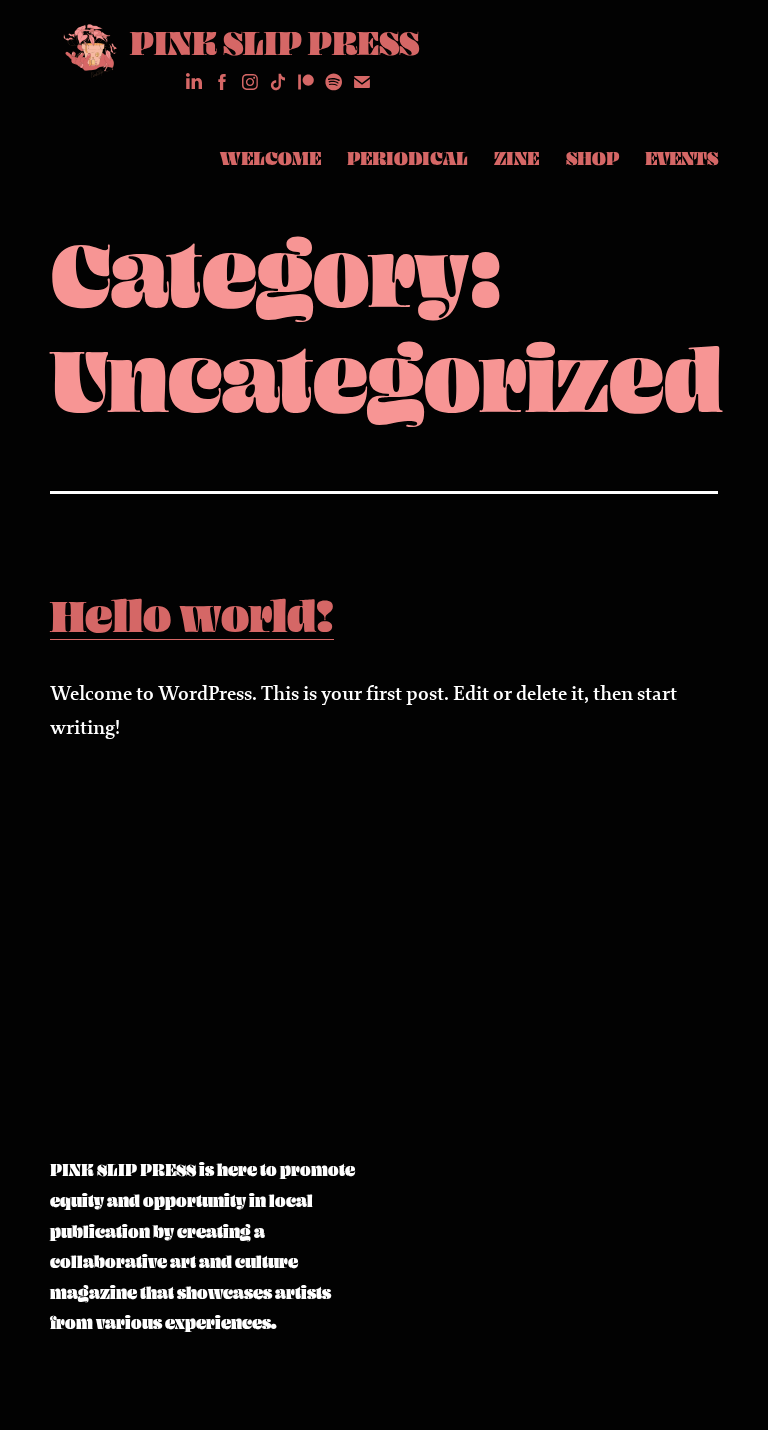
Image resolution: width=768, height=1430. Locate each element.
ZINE (516, 158)
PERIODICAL (407, 158)
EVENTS (681, 158)
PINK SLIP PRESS (274, 42)
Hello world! (192, 614)
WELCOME (270, 158)
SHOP (592, 158)
